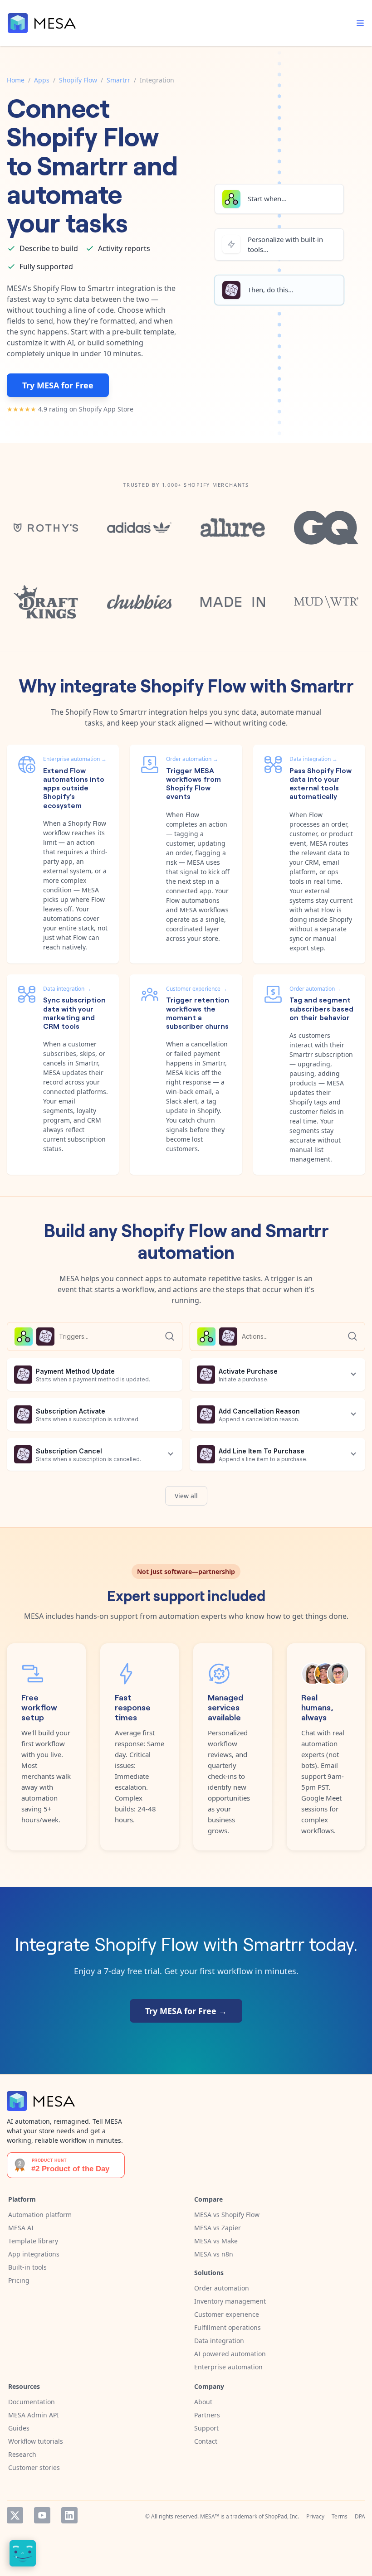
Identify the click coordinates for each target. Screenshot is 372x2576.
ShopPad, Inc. (282, 2516)
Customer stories (34, 2467)
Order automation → (192, 759)
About (203, 2402)
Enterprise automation (228, 2367)
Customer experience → (197, 989)
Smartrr (118, 80)
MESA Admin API (34, 2415)
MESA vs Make (216, 2241)
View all (186, 1496)
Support (206, 2428)
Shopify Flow (78, 80)
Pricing (19, 2280)
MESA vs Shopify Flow (227, 2215)
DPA (360, 2516)
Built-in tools (27, 2267)
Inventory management (230, 2301)
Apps (42, 80)
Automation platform (40, 2215)
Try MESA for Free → (186, 2011)
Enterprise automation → (75, 759)
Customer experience (227, 2314)
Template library (33, 2241)
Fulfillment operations (228, 2327)
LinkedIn (69, 2515)
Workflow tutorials (36, 2441)
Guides (19, 2428)
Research (22, 2454)
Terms (340, 2516)
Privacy (315, 2516)
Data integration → (313, 759)
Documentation (32, 2402)
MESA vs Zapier (218, 2228)
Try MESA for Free (58, 385)
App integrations (34, 2254)
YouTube (42, 2515)
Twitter (15, 2515)
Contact (206, 2441)
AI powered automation (230, 2354)
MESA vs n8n (214, 2254)
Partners (207, 2415)
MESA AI (21, 2228)
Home (16, 80)
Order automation (222, 2288)
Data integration (219, 2341)
